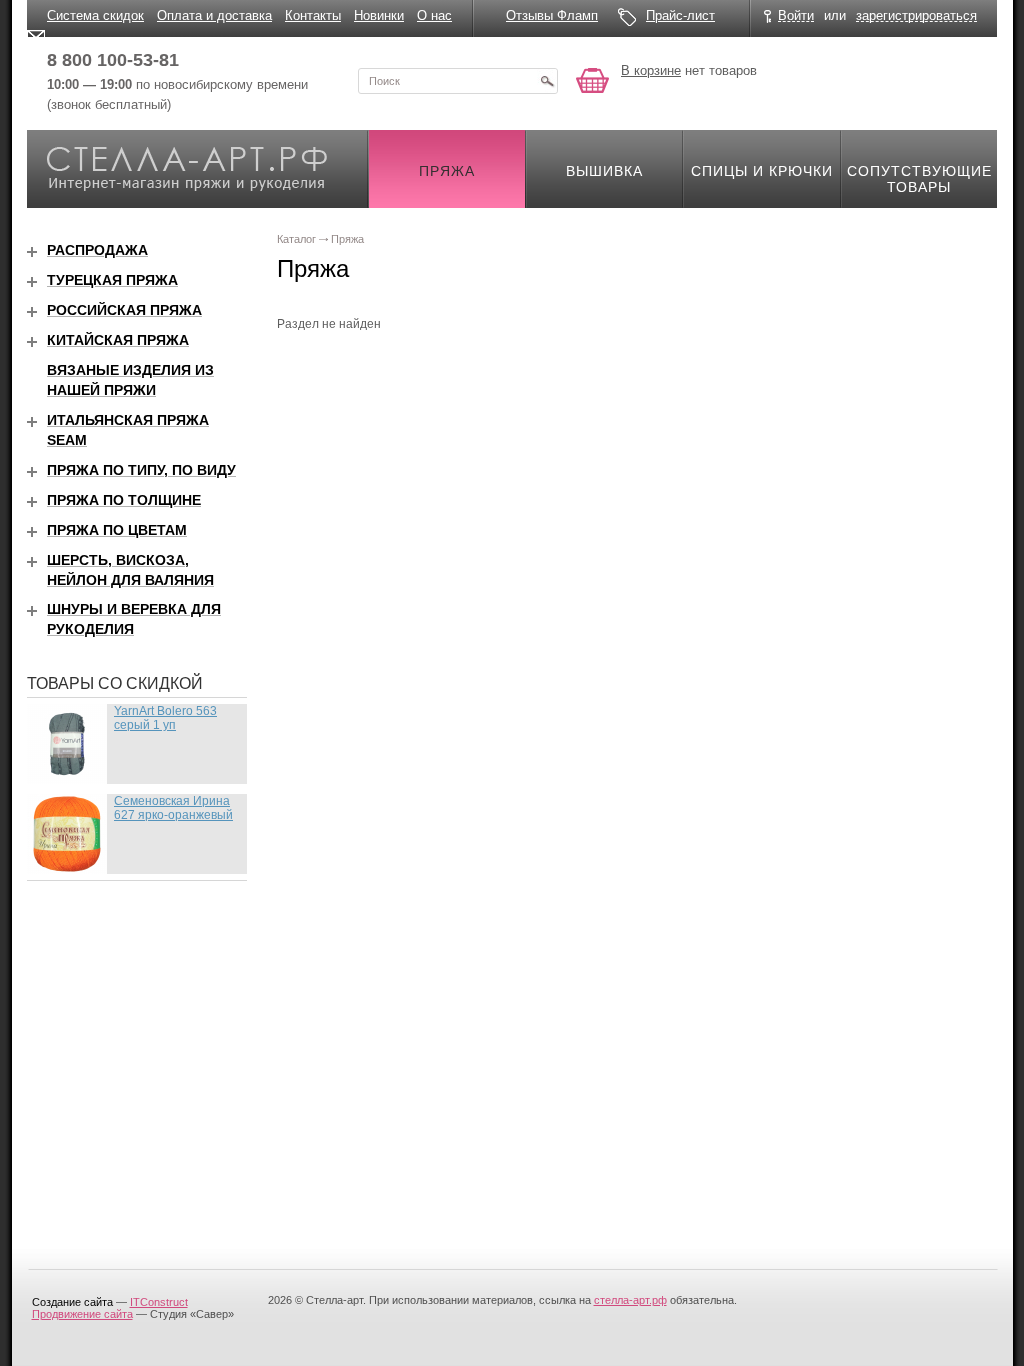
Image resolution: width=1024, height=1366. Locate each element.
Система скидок (95, 15)
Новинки (379, 15)
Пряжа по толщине (124, 500)
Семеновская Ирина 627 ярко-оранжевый (173, 808)
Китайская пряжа (118, 340)
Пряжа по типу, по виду (141, 470)
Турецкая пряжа (112, 280)
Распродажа (97, 250)
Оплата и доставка (214, 15)
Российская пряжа (124, 310)
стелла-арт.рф (630, 1300)
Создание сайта (72, 1302)
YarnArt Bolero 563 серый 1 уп (165, 718)
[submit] (547, 81)
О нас (434, 15)
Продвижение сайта (82, 1314)
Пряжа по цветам (117, 530)
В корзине (651, 70)
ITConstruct (159, 1302)
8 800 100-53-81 (113, 60)
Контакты (313, 15)
